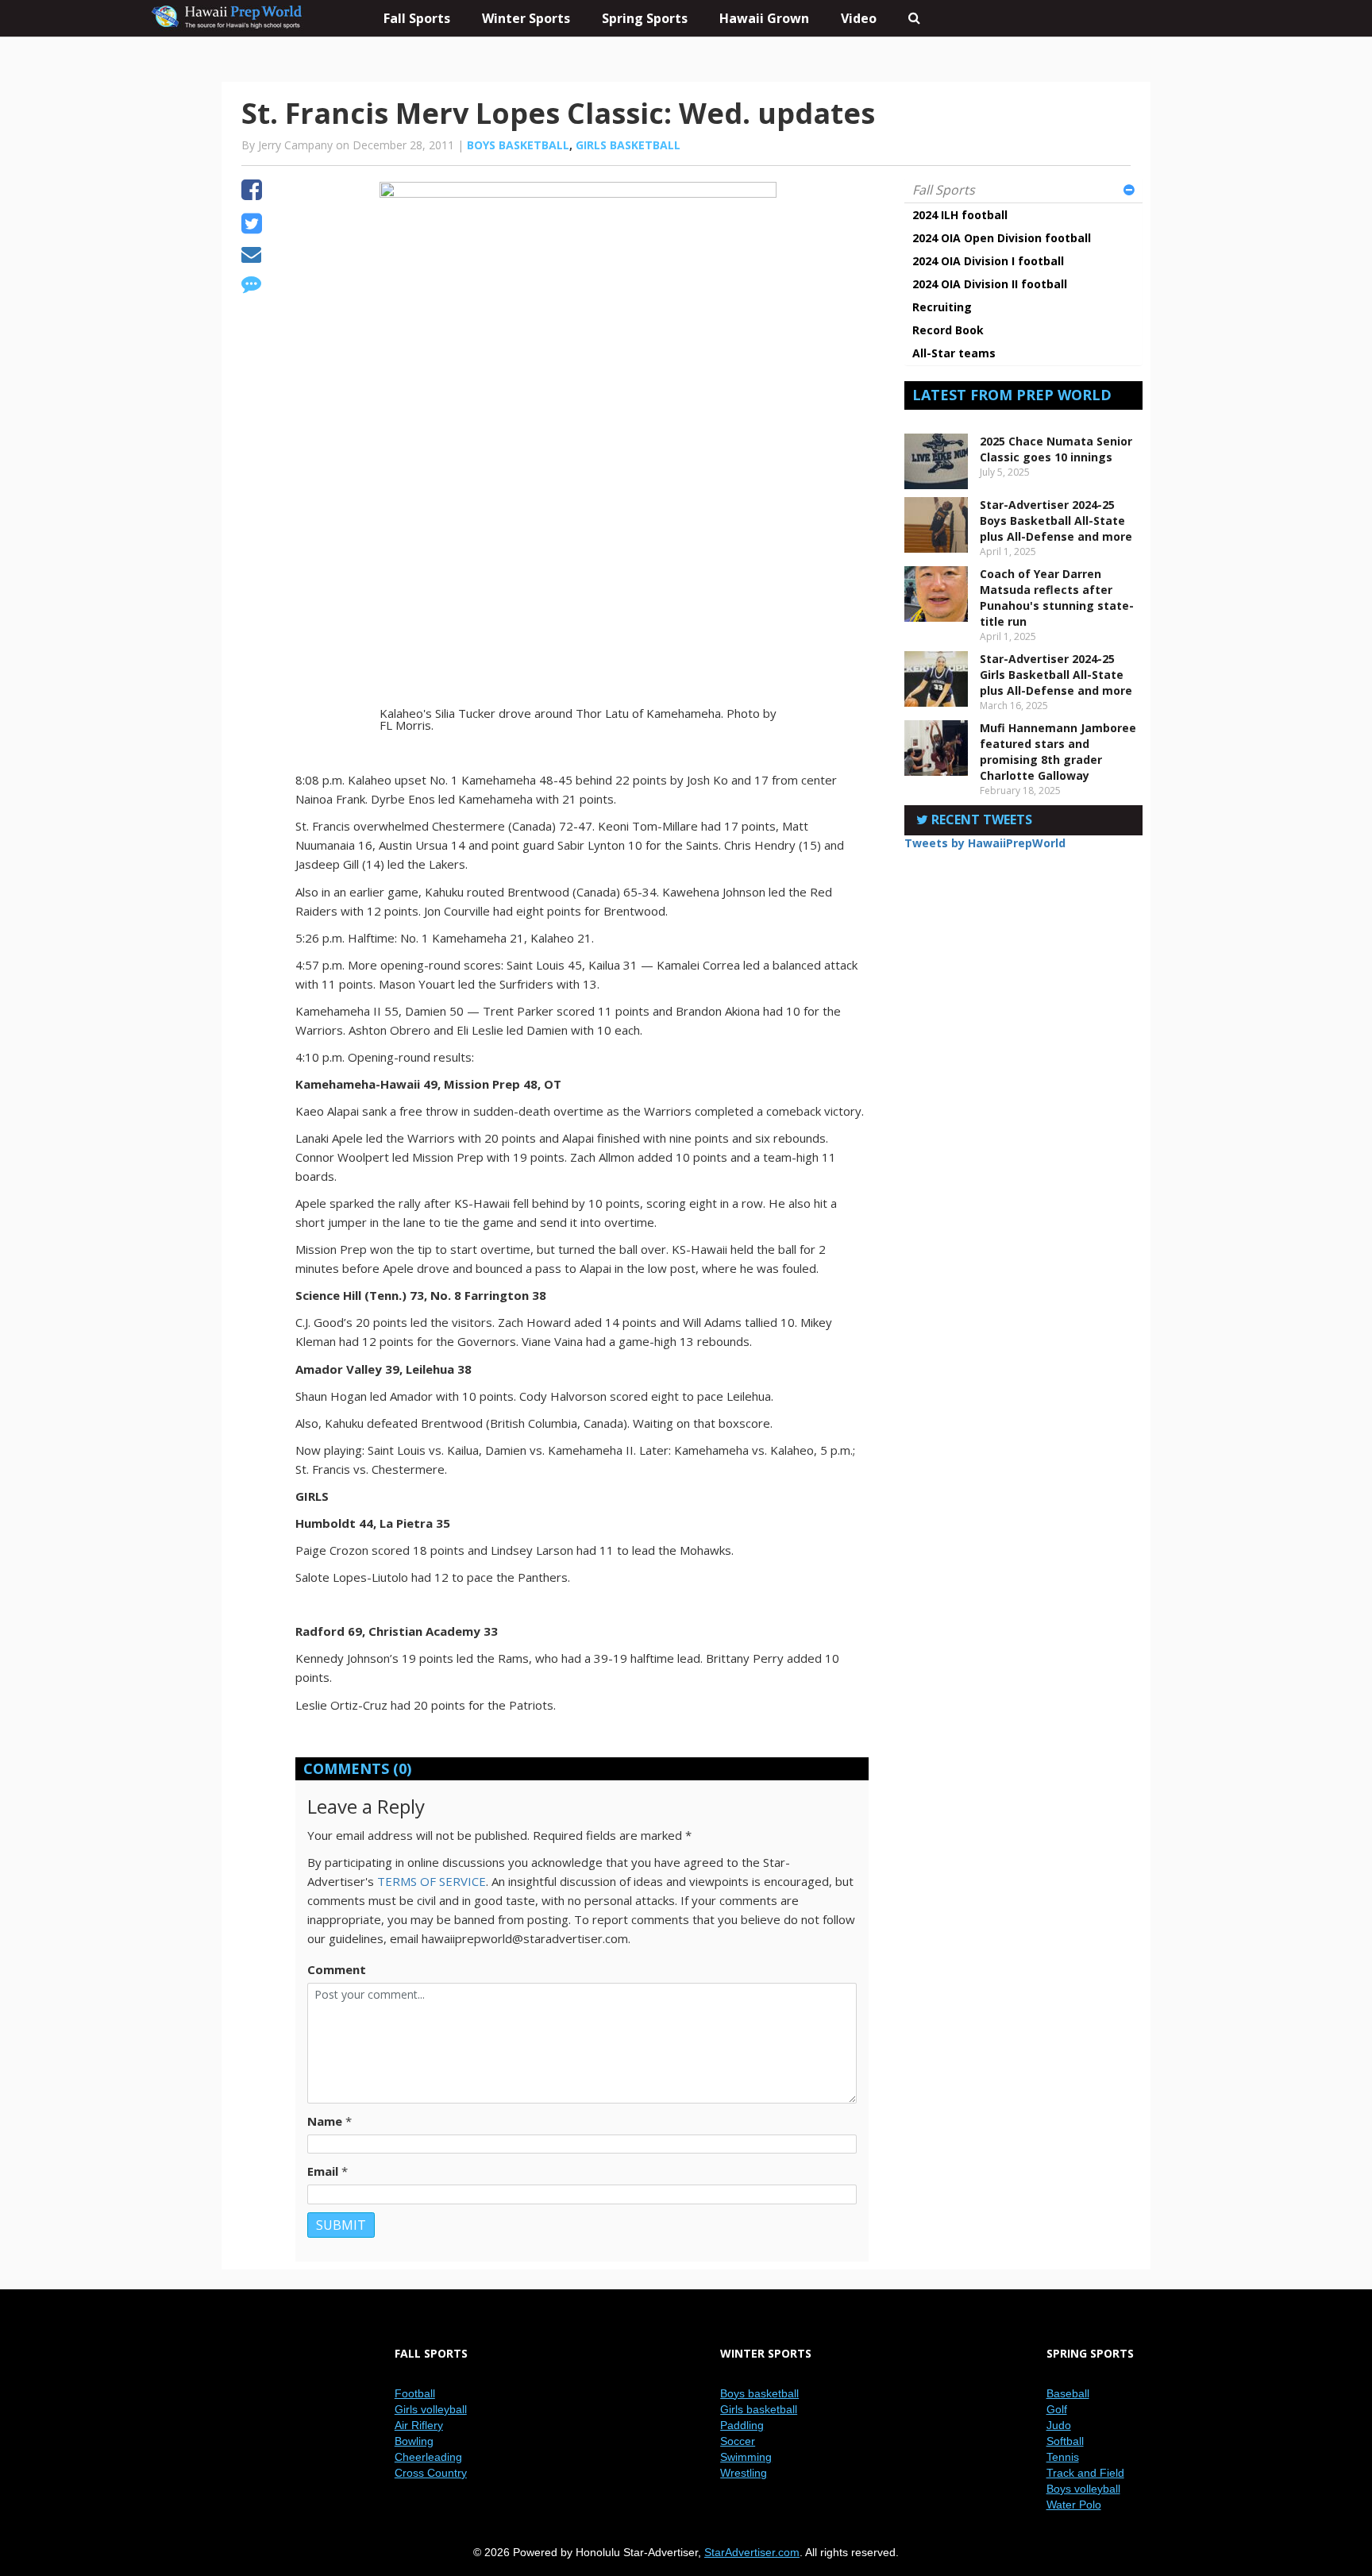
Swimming (746, 2457)
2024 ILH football (960, 215)
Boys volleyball (1083, 2489)
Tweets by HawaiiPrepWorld (985, 843)
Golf (1057, 2409)
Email (323, 2171)
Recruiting (942, 307)
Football (415, 2393)
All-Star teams (954, 353)
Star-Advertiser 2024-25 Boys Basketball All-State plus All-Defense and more (1056, 521)
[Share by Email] (251, 256)
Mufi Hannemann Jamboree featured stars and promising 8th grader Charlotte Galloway (1058, 752)
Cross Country (431, 2473)
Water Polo (1074, 2505)
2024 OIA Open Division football (1002, 238)
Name (325, 2121)
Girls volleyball (431, 2409)
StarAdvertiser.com (752, 2552)
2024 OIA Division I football (988, 261)
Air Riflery (419, 2425)
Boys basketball (518, 145)
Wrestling (744, 2473)
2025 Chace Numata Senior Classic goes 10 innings (1056, 449)
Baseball (1068, 2393)
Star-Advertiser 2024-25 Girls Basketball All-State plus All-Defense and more (1056, 675)
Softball (1065, 2441)
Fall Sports (944, 190)
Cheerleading (428, 2457)
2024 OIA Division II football (990, 284)
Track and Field (1085, 2473)
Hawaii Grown (764, 18)
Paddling (742, 2425)
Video (859, 18)
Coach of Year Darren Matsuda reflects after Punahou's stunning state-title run (1057, 598)
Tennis (1063, 2457)
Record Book (948, 330)
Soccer (738, 2441)
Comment (337, 1969)
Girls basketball (628, 145)
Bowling (414, 2441)
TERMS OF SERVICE (432, 1881)
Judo (1059, 2425)
